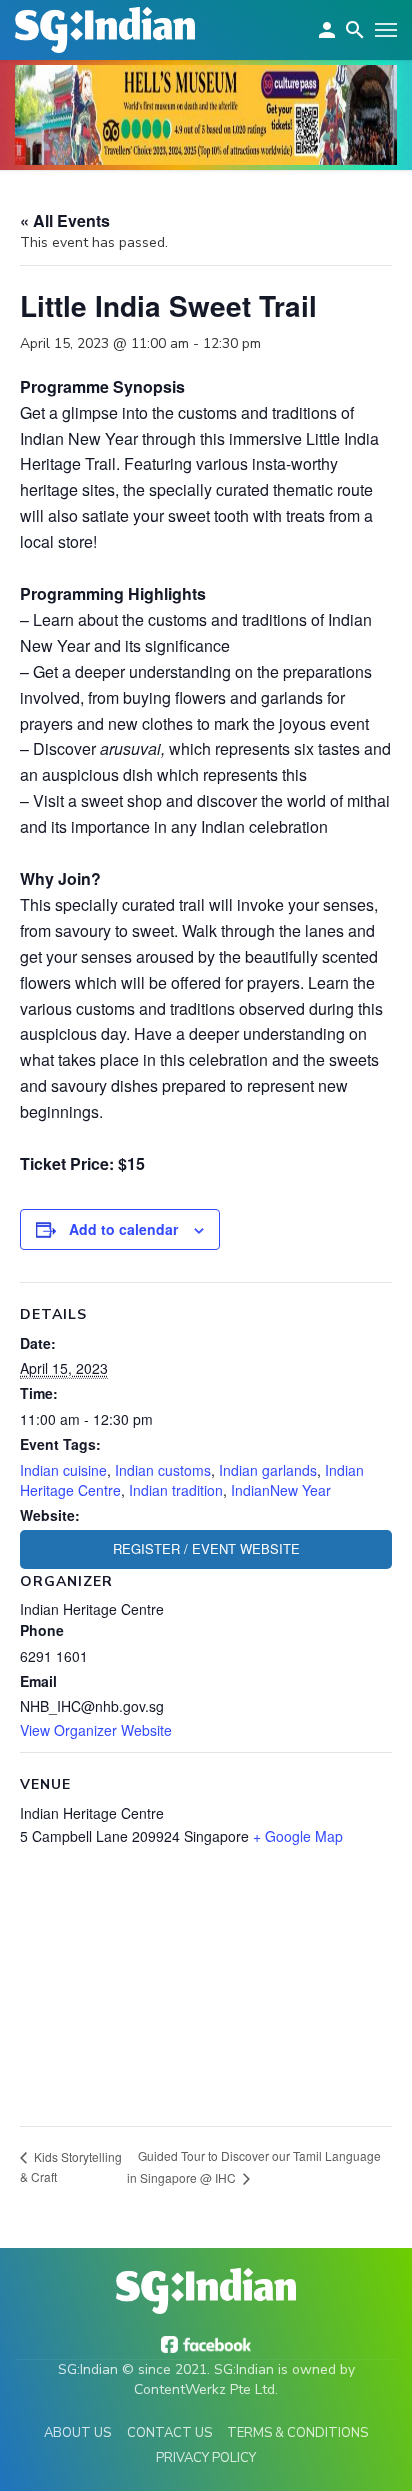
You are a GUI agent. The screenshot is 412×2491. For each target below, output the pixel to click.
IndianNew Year (281, 1490)
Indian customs (163, 1470)
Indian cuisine (63, 1470)
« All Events (65, 220)
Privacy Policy (206, 2458)
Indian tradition (176, 1490)
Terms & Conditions (297, 2433)
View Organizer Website (96, 1730)
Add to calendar (123, 1229)
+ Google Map (298, 1836)
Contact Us (169, 2433)
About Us (77, 2433)
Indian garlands (268, 1470)
